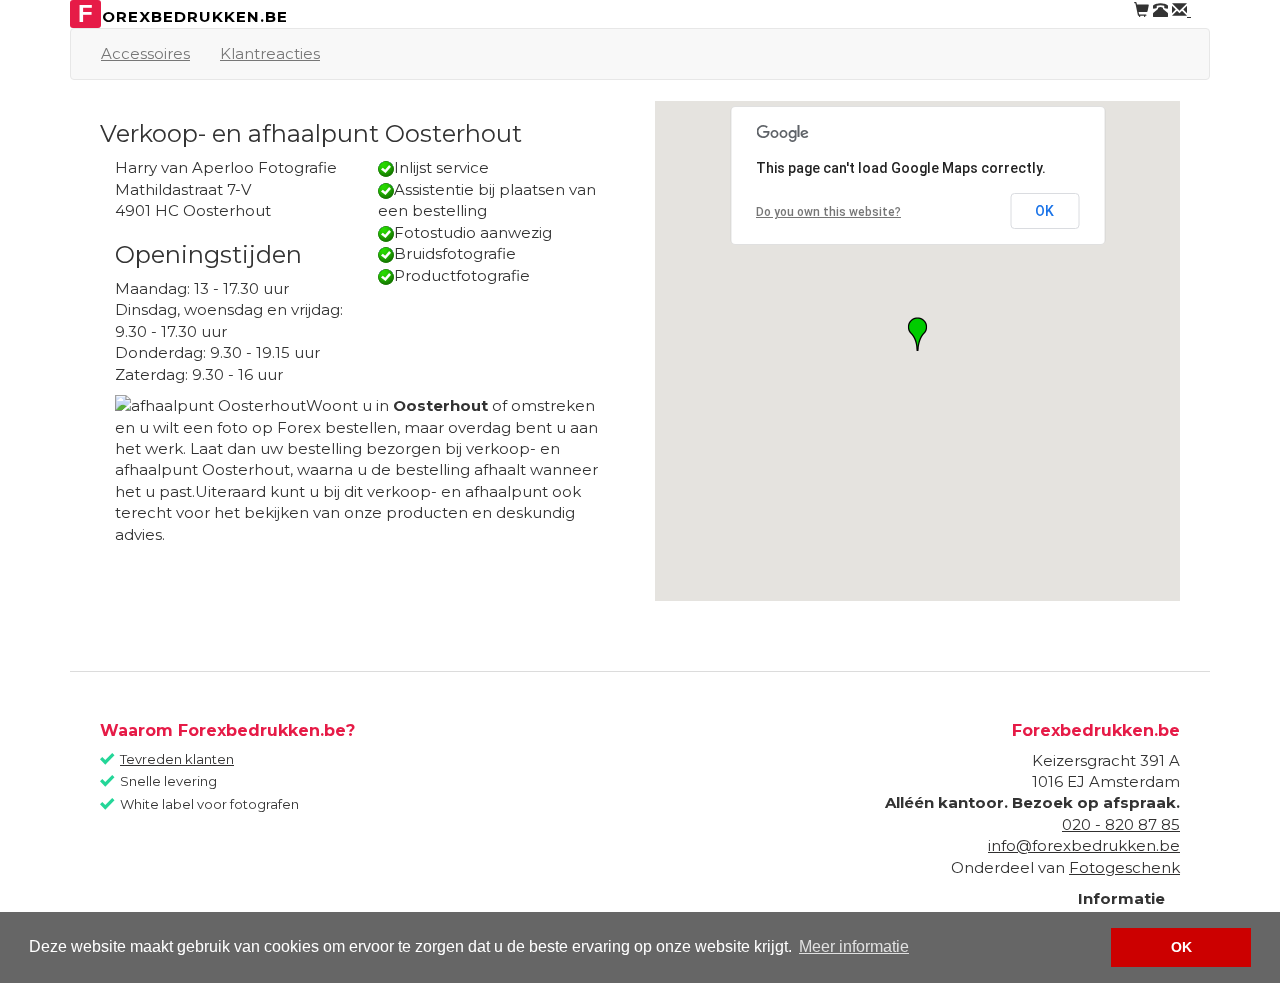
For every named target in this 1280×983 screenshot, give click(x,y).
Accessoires (145, 53)
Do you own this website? (828, 212)
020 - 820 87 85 (1121, 824)
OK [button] (1181, 947)
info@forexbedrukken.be (1084, 845)
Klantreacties (270, 53)
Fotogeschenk (1124, 867)
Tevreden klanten (177, 759)
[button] (917, 334)
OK (1044, 211)
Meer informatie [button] (854, 946)
